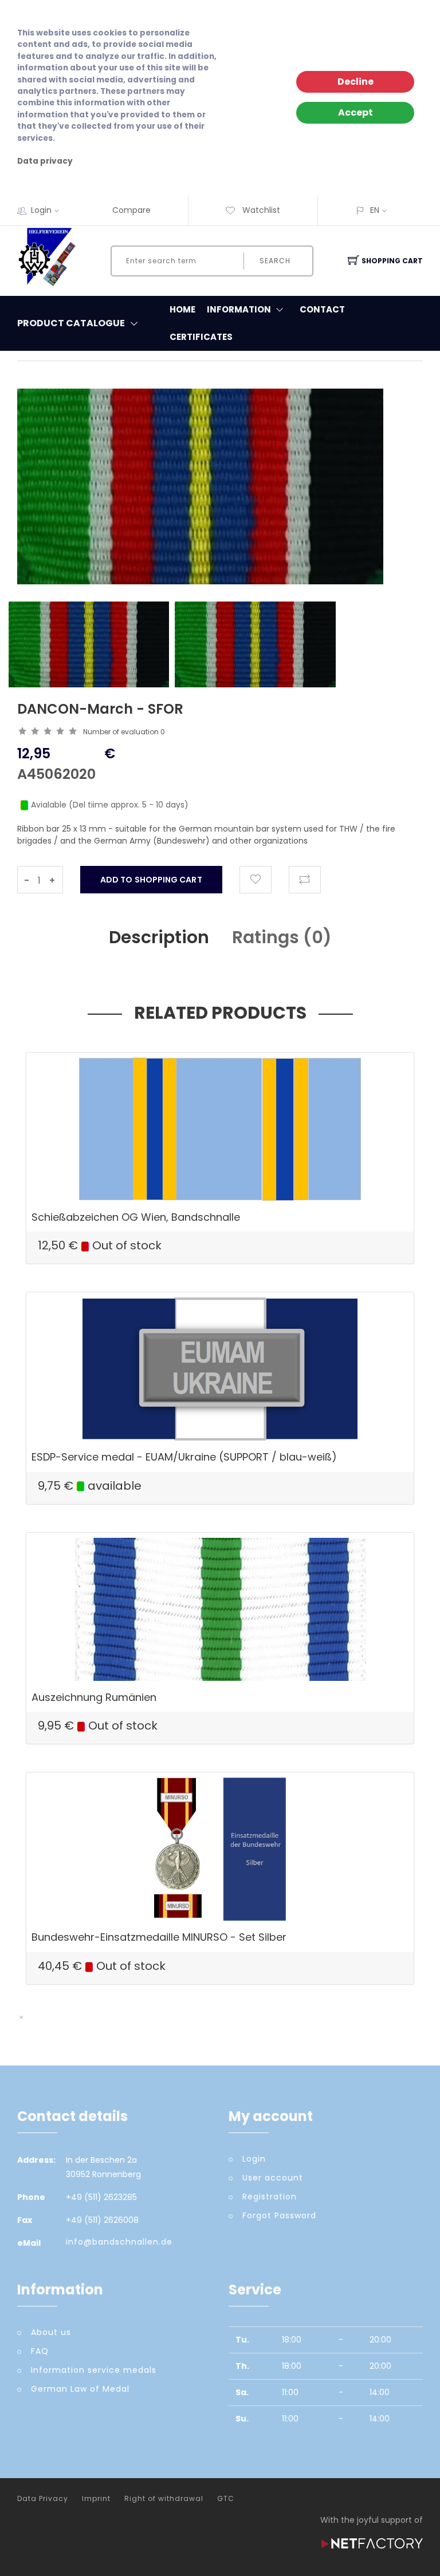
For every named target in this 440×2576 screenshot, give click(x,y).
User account (273, 2178)
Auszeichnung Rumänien (94, 1697)
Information (239, 309)
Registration (270, 2197)
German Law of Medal (80, 2389)
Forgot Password (279, 2215)
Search (275, 261)
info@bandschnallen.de (119, 2242)
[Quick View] (264, 1176)
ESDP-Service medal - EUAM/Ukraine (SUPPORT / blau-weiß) (184, 1457)
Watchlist (260, 210)
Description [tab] (159, 937)
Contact (322, 309)
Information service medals (94, 2370)
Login (41, 210)
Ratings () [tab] (282, 937)
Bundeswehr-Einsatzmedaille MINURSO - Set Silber (159, 1937)
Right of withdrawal (164, 2499)
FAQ (40, 2351)
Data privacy (45, 161)
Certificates (201, 337)
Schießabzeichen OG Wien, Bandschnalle (136, 1217)
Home (182, 309)
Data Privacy (43, 2499)
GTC (226, 2499)
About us (51, 2332)
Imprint (96, 2499)
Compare (131, 210)
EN (375, 210)
